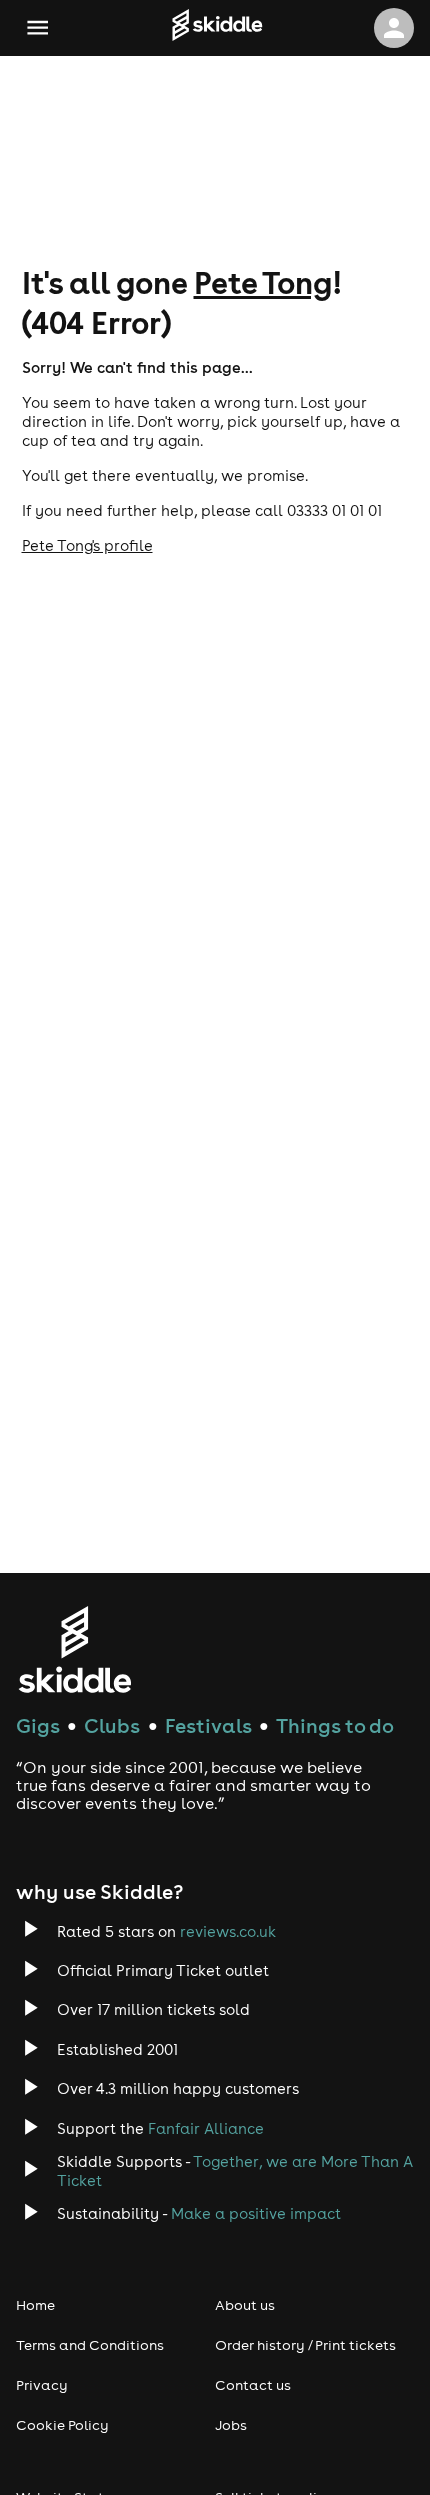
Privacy (42, 2385)
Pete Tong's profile (87, 545)
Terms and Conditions (90, 2345)
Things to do (335, 1725)
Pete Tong (263, 282)
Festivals (208, 1725)
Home (35, 2305)
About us (245, 2305)
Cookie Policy (62, 2425)
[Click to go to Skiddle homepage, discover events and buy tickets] (217, 28)
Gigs (38, 1725)
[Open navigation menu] (37, 27)
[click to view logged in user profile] (394, 28)
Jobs (231, 2425)
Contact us (253, 2385)
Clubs (112, 1725)
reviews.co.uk (228, 1931)
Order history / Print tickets (305, 2345)
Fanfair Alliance (206, 2128)
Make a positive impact (256, 2213)
